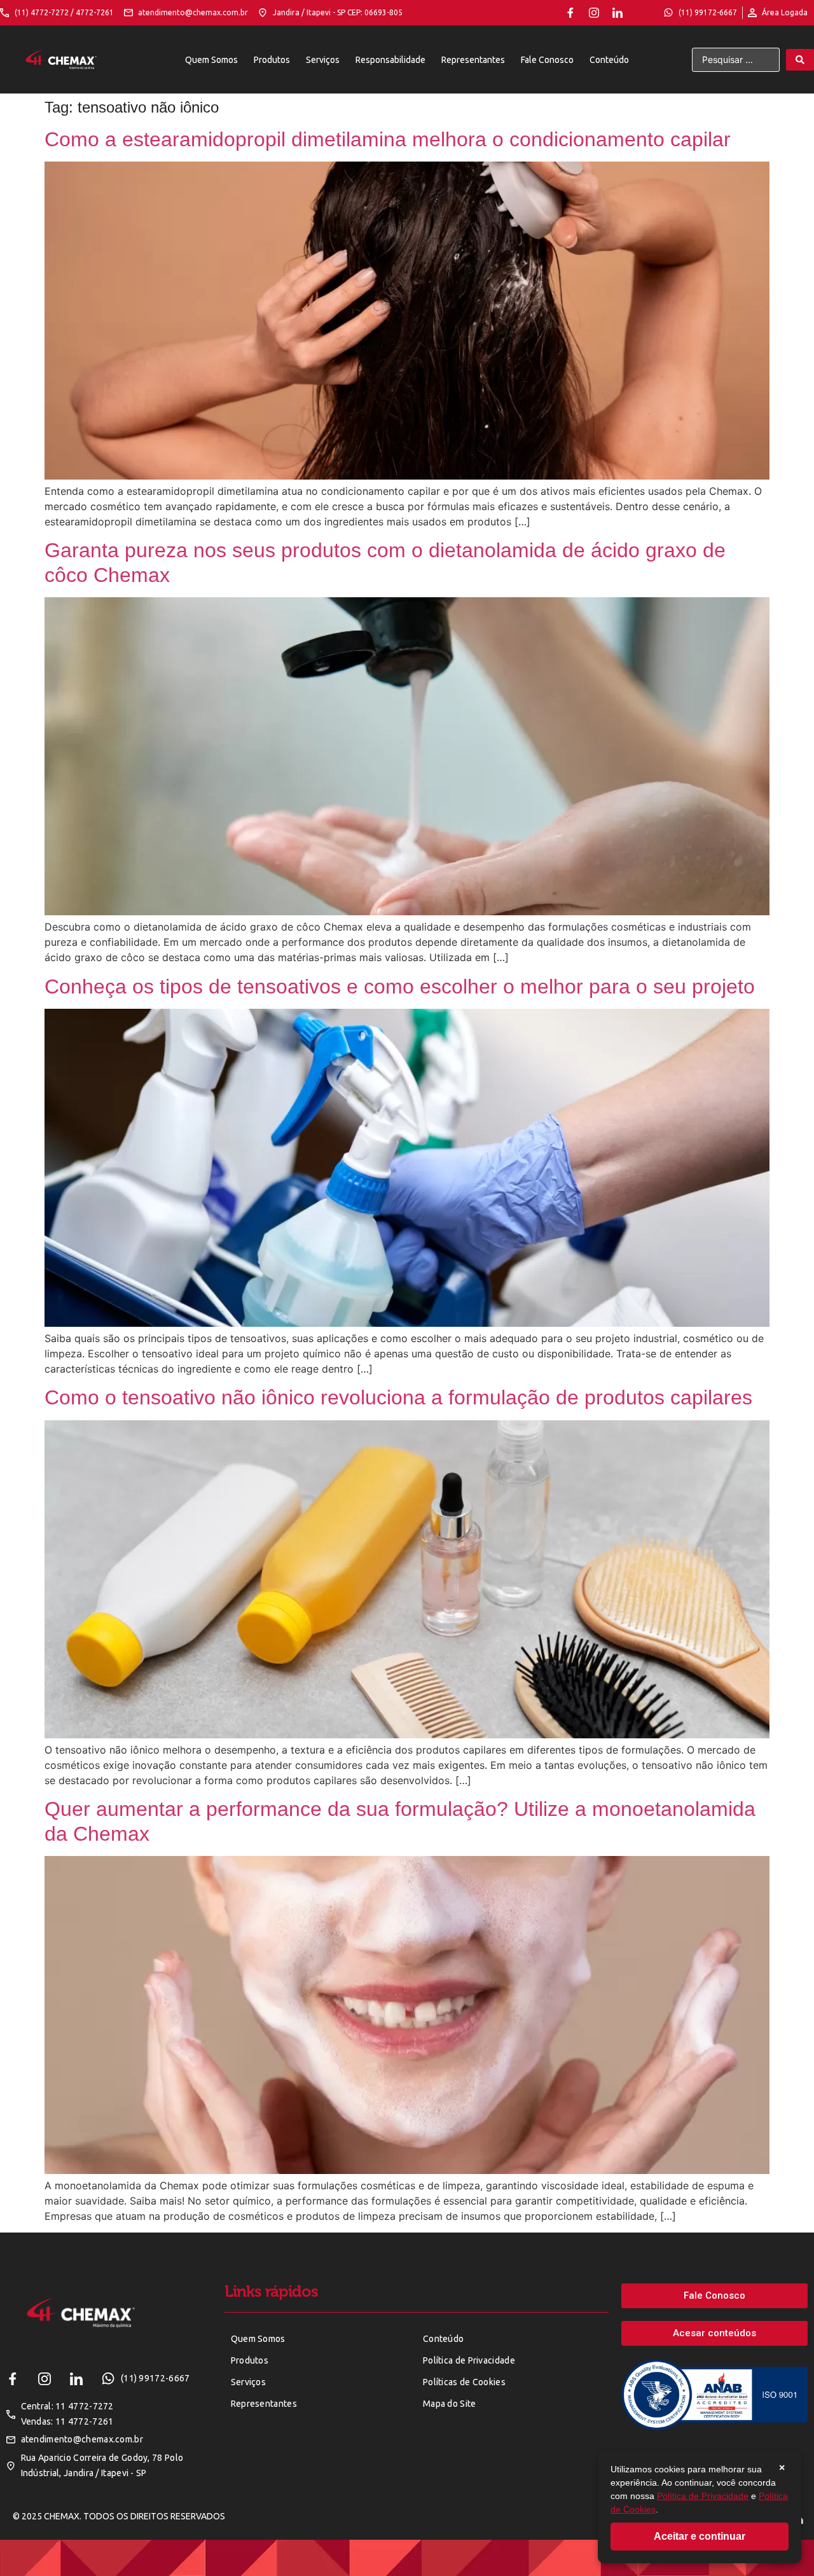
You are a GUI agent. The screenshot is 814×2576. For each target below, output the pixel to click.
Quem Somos (211, 60)
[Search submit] (800, 60)
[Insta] (594, 13)
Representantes (473, 60)
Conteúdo (609, 60)
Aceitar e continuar (700, 2536)
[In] (617, 13)
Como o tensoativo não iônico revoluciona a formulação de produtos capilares (398, 1397)
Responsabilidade (390, 60)
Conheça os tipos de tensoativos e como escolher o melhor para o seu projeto (400, 987)
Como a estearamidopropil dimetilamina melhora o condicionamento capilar (388, 139)
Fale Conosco (547, 60)
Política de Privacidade (703, 2496)
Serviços (323, 60)
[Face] (570, 13)
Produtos (272, 60)
